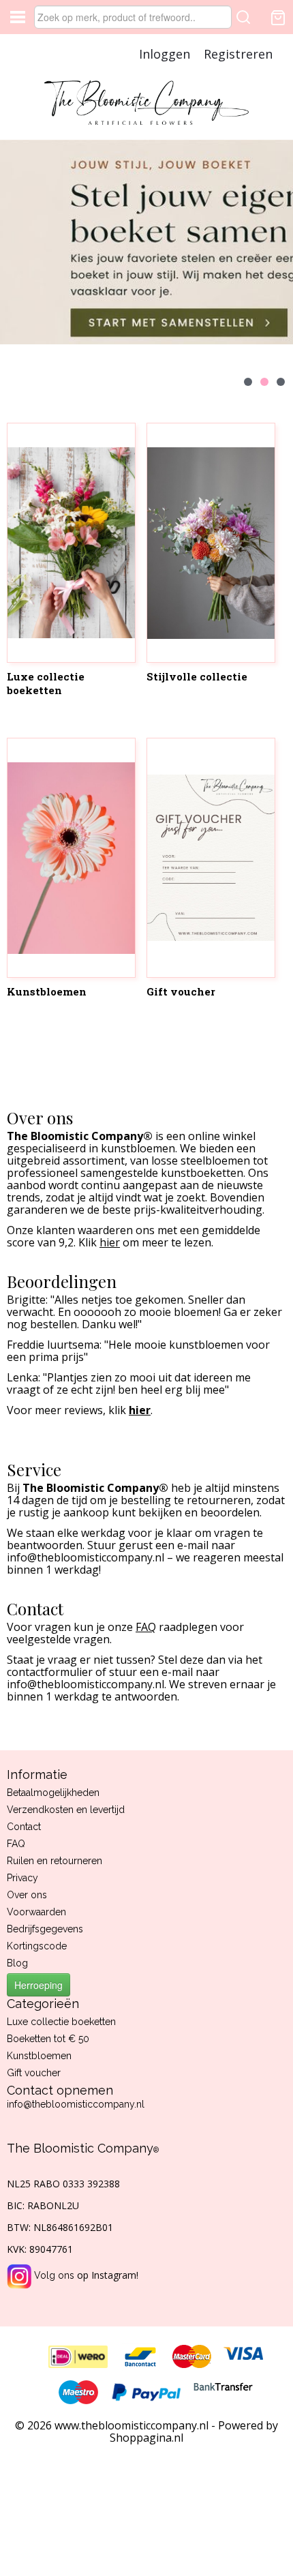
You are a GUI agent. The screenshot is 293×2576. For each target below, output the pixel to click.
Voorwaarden (36, 1912)
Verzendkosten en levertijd (66, 1810)
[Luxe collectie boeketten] (71, 543)
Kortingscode (37, 1946)
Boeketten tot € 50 (48, 2039)
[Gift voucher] (211, 858)
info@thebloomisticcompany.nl (76, 2104)
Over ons (27, 1895)
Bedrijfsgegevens (45, 1929)
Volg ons (54, 2275)
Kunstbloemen (47, 991)
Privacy (22, 1878)
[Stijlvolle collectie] (211, 543)
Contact (24, 1827)
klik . (130, 1410)
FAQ (16, 1844)
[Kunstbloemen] (71, 858)
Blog (17, 1963)
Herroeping (38, 1985)
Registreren (238, 54)
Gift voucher (181, 991)
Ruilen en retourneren (55, 1861)
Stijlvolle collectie (197, 676)
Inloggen (165, 54)
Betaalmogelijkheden (53, 1793)
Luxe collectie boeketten (46, 683)
